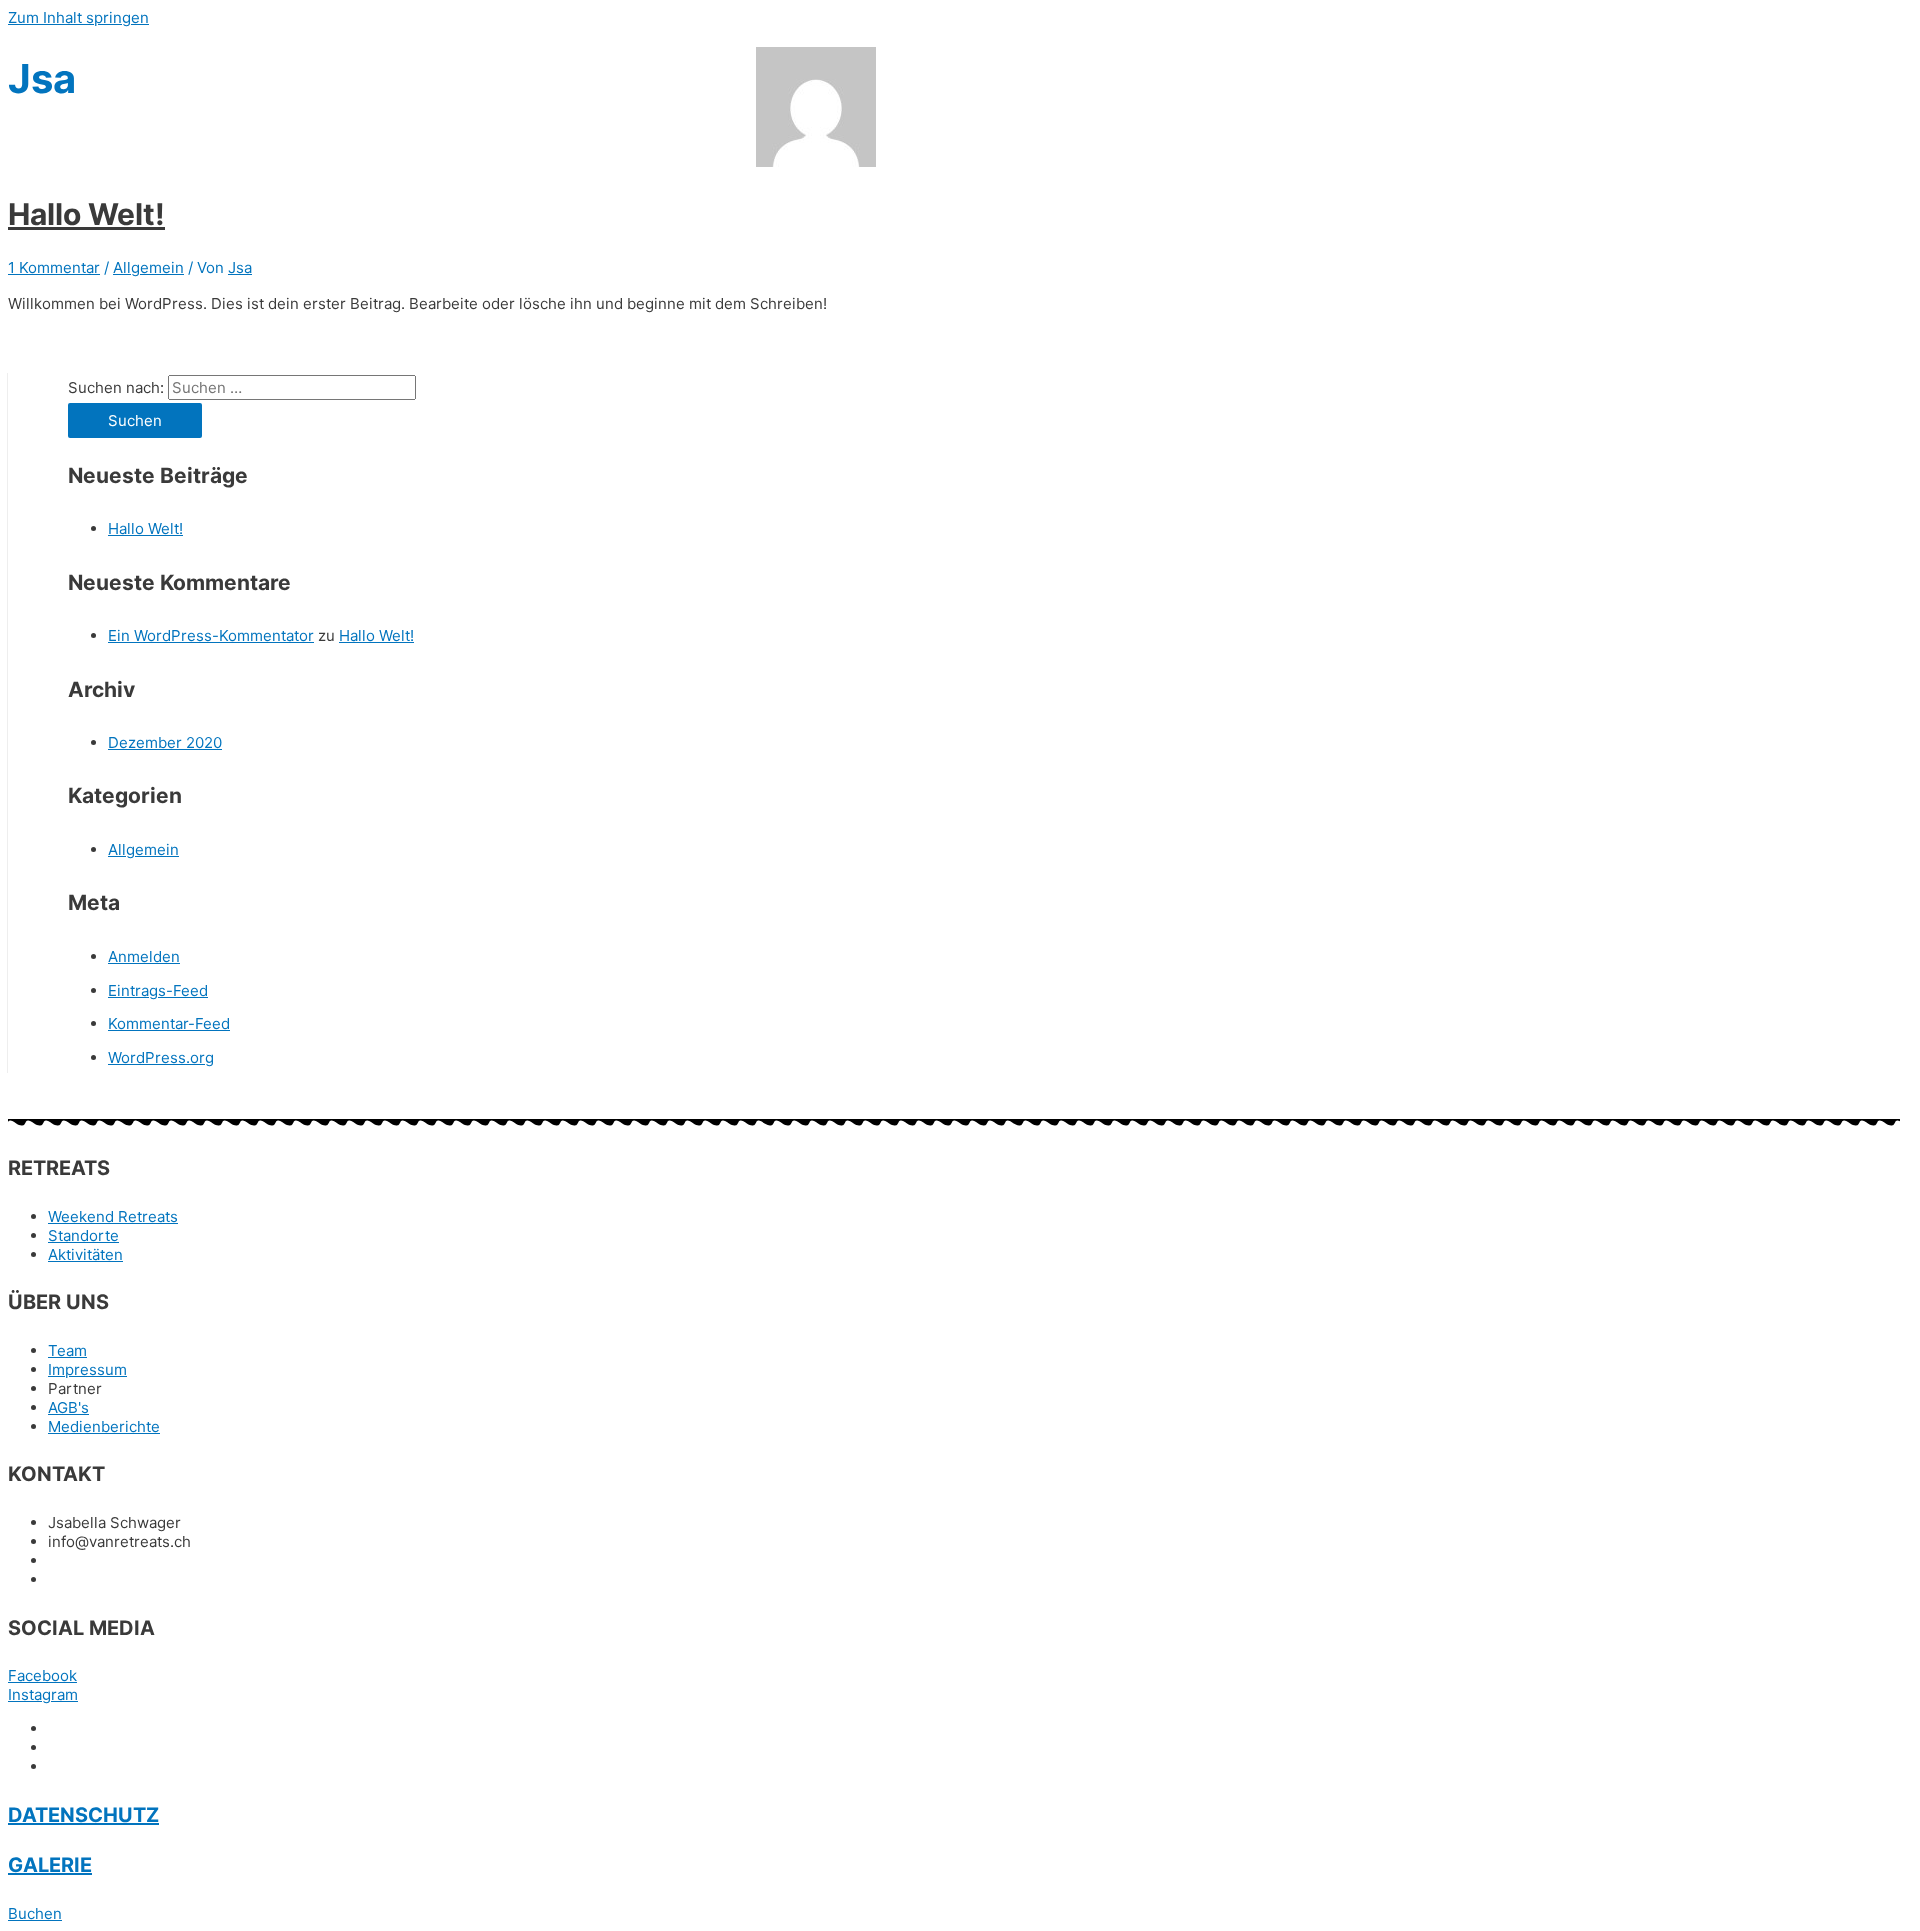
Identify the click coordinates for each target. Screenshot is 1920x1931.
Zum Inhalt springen (78, 17)
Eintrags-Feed (158, 990)
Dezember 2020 (165, 742)
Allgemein (148, 267)
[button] (35, 1913)
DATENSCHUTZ (83, 1815)
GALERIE (50, 1865)
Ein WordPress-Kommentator (211, 635)
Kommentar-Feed (169, 1023)
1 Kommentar (54, 267)
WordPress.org (161, 1057)
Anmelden (144, 956)
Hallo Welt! (86, 214)
